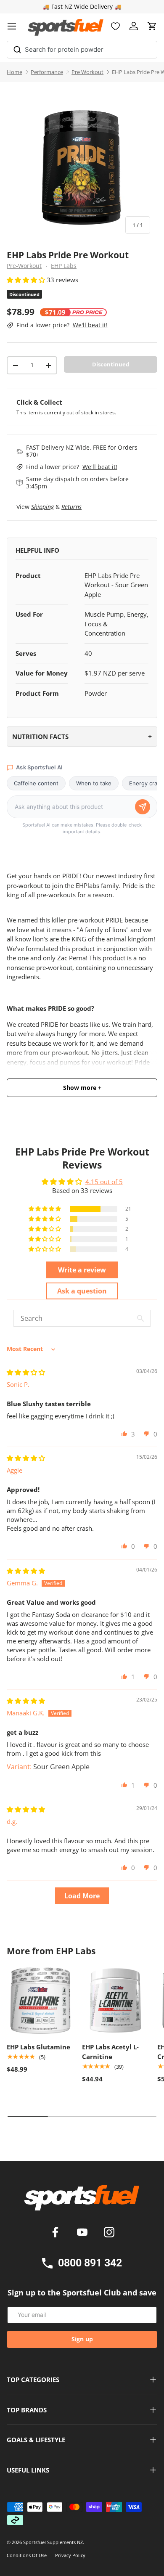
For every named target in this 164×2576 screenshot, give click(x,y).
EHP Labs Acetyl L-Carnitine (110, 2052)
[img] (26, 1372)
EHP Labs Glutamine (38, 2047)
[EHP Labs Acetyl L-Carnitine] (115, 2000)
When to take (94, 783)
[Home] (82, 2201)
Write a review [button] (82, 1270)
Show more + (82, 1088)
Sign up (82, 2339)
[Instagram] (109, 2233)
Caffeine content (36, 783)
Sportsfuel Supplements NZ (53, 2542)
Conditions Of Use (27, 2555)
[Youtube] (84, 2233)
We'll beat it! (90, 325)
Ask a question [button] (82, 1291)
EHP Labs (64, 266)
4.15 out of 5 (104, 1182)
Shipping (42, 507)
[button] (152, 26)
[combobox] (82, 50)
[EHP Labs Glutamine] (40, 2000)
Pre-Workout (24, 266)
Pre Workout (87, 72)
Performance (47, 72)
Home (15, 72)
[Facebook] (57, 2233)
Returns (71, 507)
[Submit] (17, 48)
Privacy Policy (70, 2555)
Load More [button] (82, 1896)
